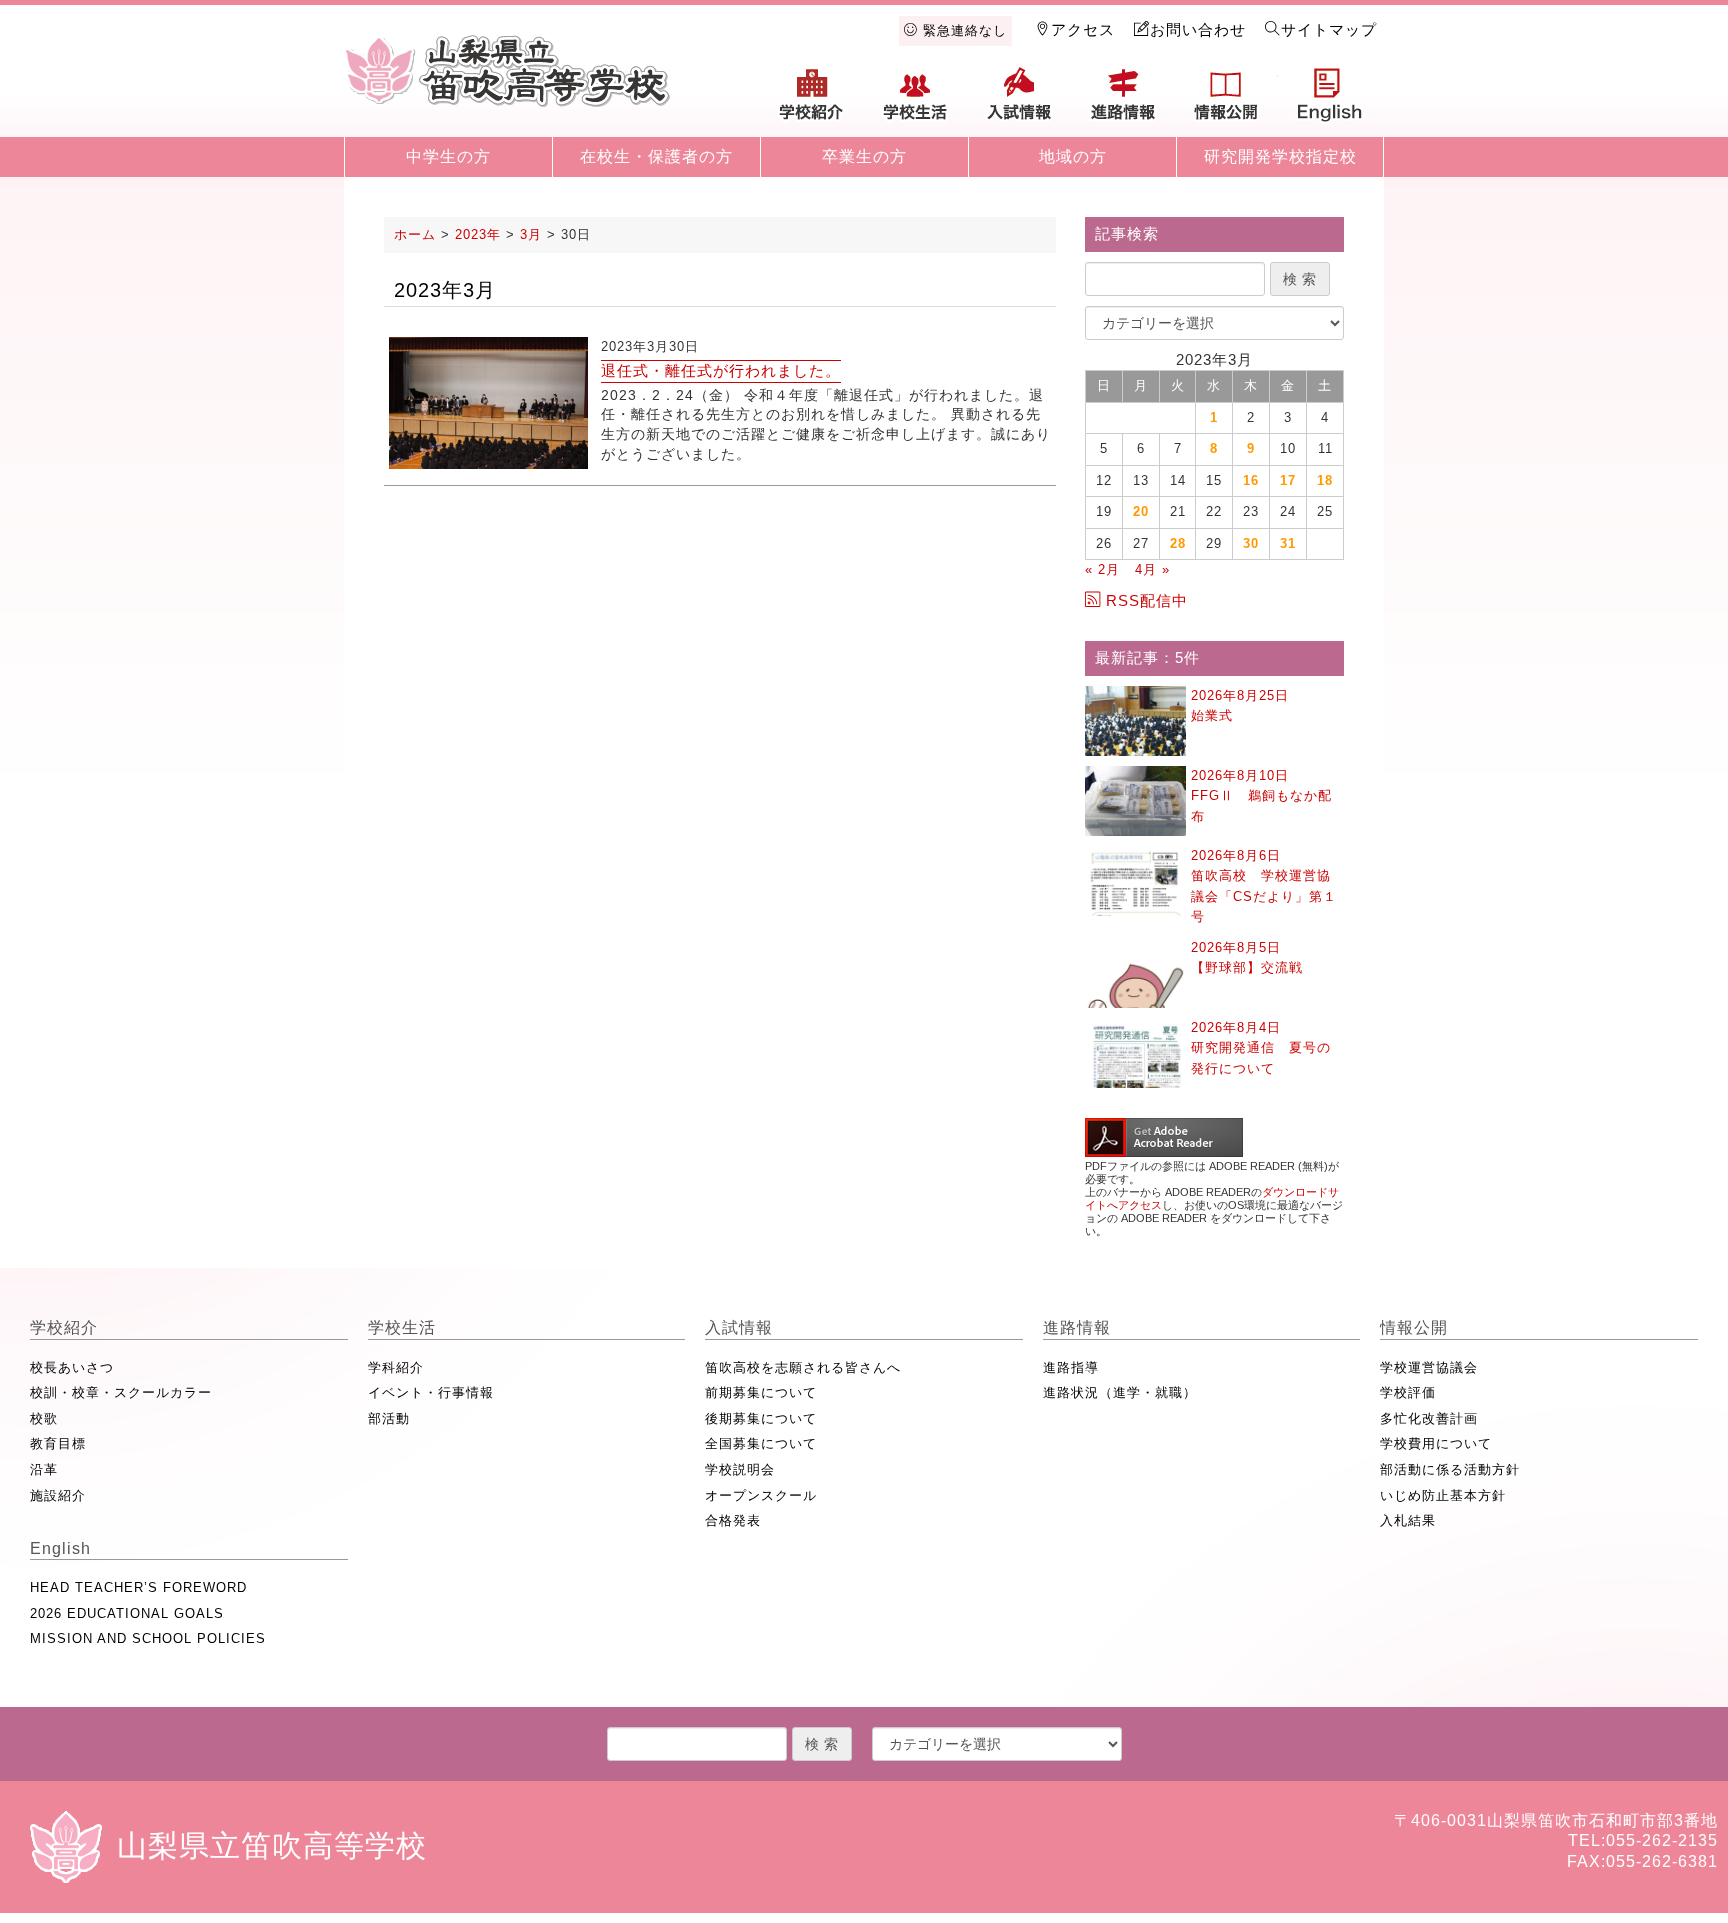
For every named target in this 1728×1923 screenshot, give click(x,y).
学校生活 (916, 102)
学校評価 (1408, 1392)
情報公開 (1226, 102)
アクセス (1083, 29)
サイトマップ (1329, 29)
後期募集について (761, 1418)
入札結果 (1408, 1520)
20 (1141, 511)
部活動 (389, 1418)
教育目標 (58, 1443)
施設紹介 (58, 1495)
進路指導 (1071, 1367)
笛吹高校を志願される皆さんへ (803, 1367)
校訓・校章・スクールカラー (121, 1392)
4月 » (1152, 569)
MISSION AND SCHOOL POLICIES (148, 1638)
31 (1288, 543)
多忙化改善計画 (1429, 1418)
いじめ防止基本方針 (1443, 1495)
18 (1325, 480)
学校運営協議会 (1429, 1367)
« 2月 (1102, 569)
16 (1251, 480)
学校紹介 (812, 102)
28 (1178, 543)
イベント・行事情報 (431, 1392)
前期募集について (761, 1392)
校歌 (44, 1418)
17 (1288, 480)
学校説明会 (740, 1469)
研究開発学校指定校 (1280, 156)
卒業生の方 (864, 156)
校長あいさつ (72, 1367)
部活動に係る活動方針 (1450, 1469)
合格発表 (733, 1520)
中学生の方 (448, 156)
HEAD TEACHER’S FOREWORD (138, 1587)
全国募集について (761, 1443)
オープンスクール (761, 1495)
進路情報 (1123, 102)
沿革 (44, 1469)
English (1330, 102)
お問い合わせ (1198, 29)
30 (1251, 543)
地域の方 (1073, 156)
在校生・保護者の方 (656, 156)
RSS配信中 (1147, 600)
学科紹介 (396, 1367)
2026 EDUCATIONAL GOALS (127, 1613)
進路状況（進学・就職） (1120, 1392)
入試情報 (1019, 102)
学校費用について (1436, 1443)
